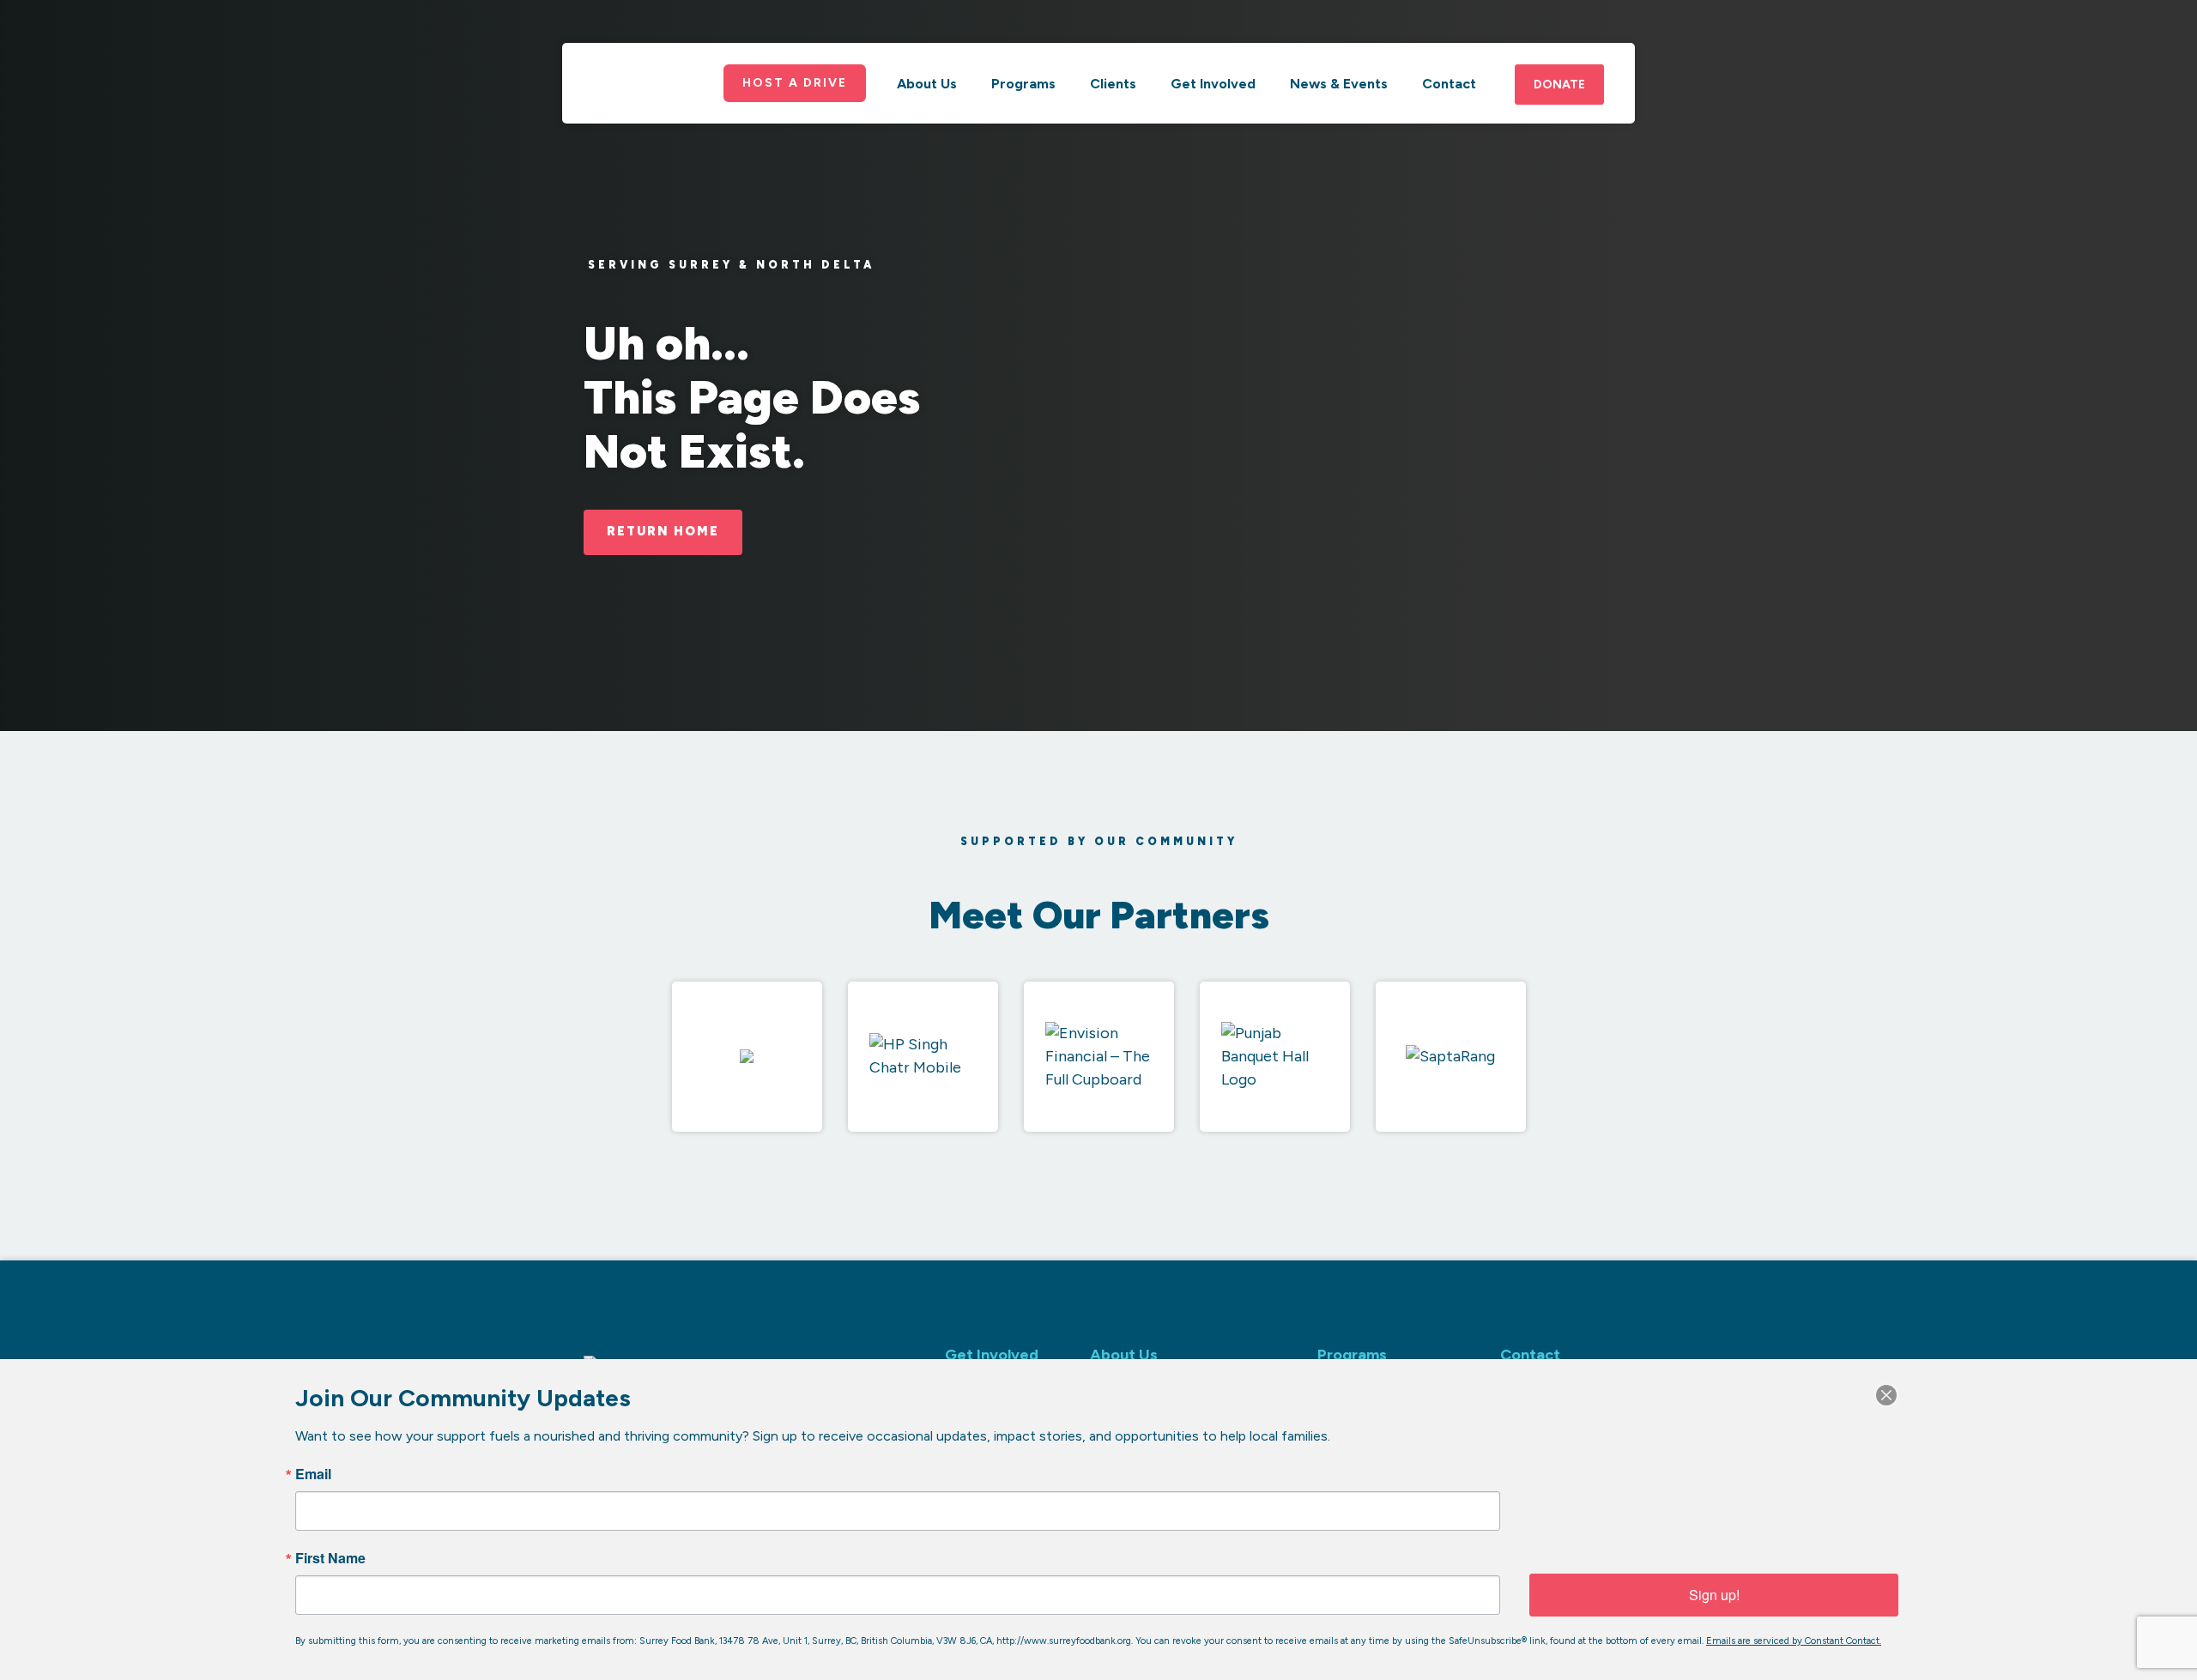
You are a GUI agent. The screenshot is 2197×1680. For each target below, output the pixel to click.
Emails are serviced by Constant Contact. (1794, 1641)
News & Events (1339, 84)
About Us (927, 84)
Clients (1113, 84)
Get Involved (1213, 84)
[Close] (1886, 1395)
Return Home (663, 531)
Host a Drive (795, 83)
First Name (330, 1558)
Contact (1449, 84)
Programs (1023, 84)
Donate (1559, 85)
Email (313, 1474)
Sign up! (1714, 1595)
